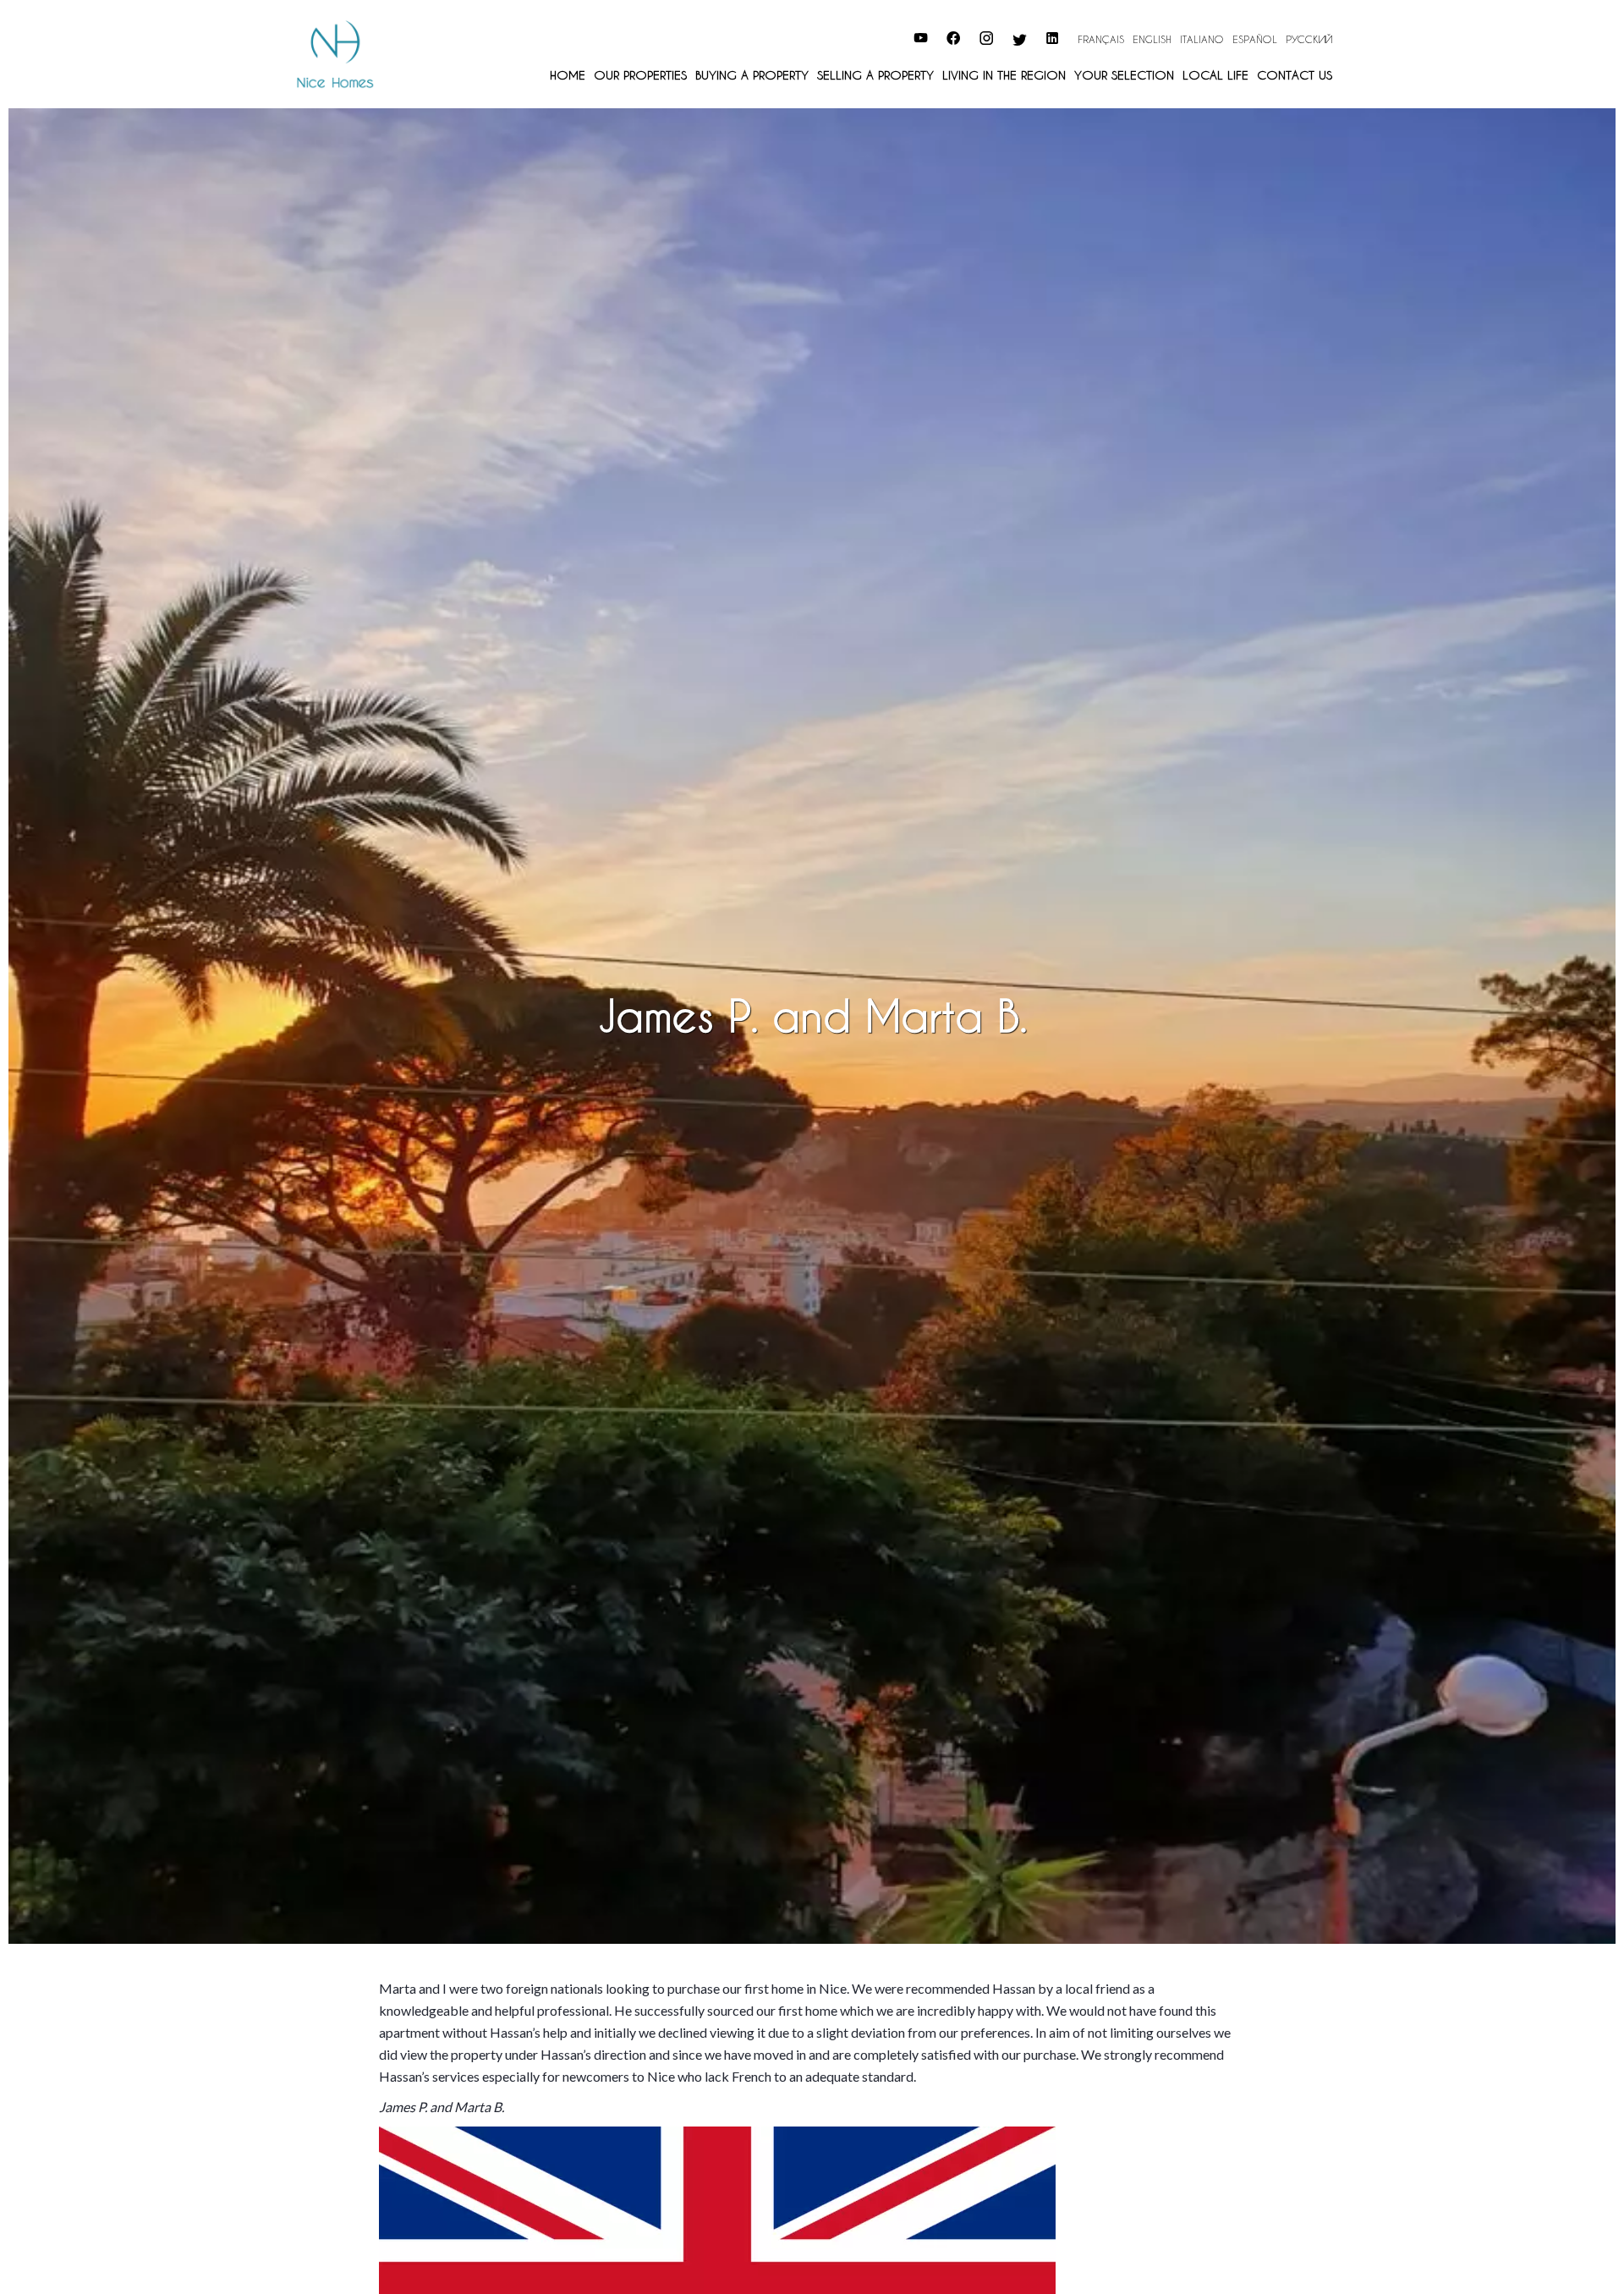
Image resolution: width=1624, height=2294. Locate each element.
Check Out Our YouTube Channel (820, 36)
